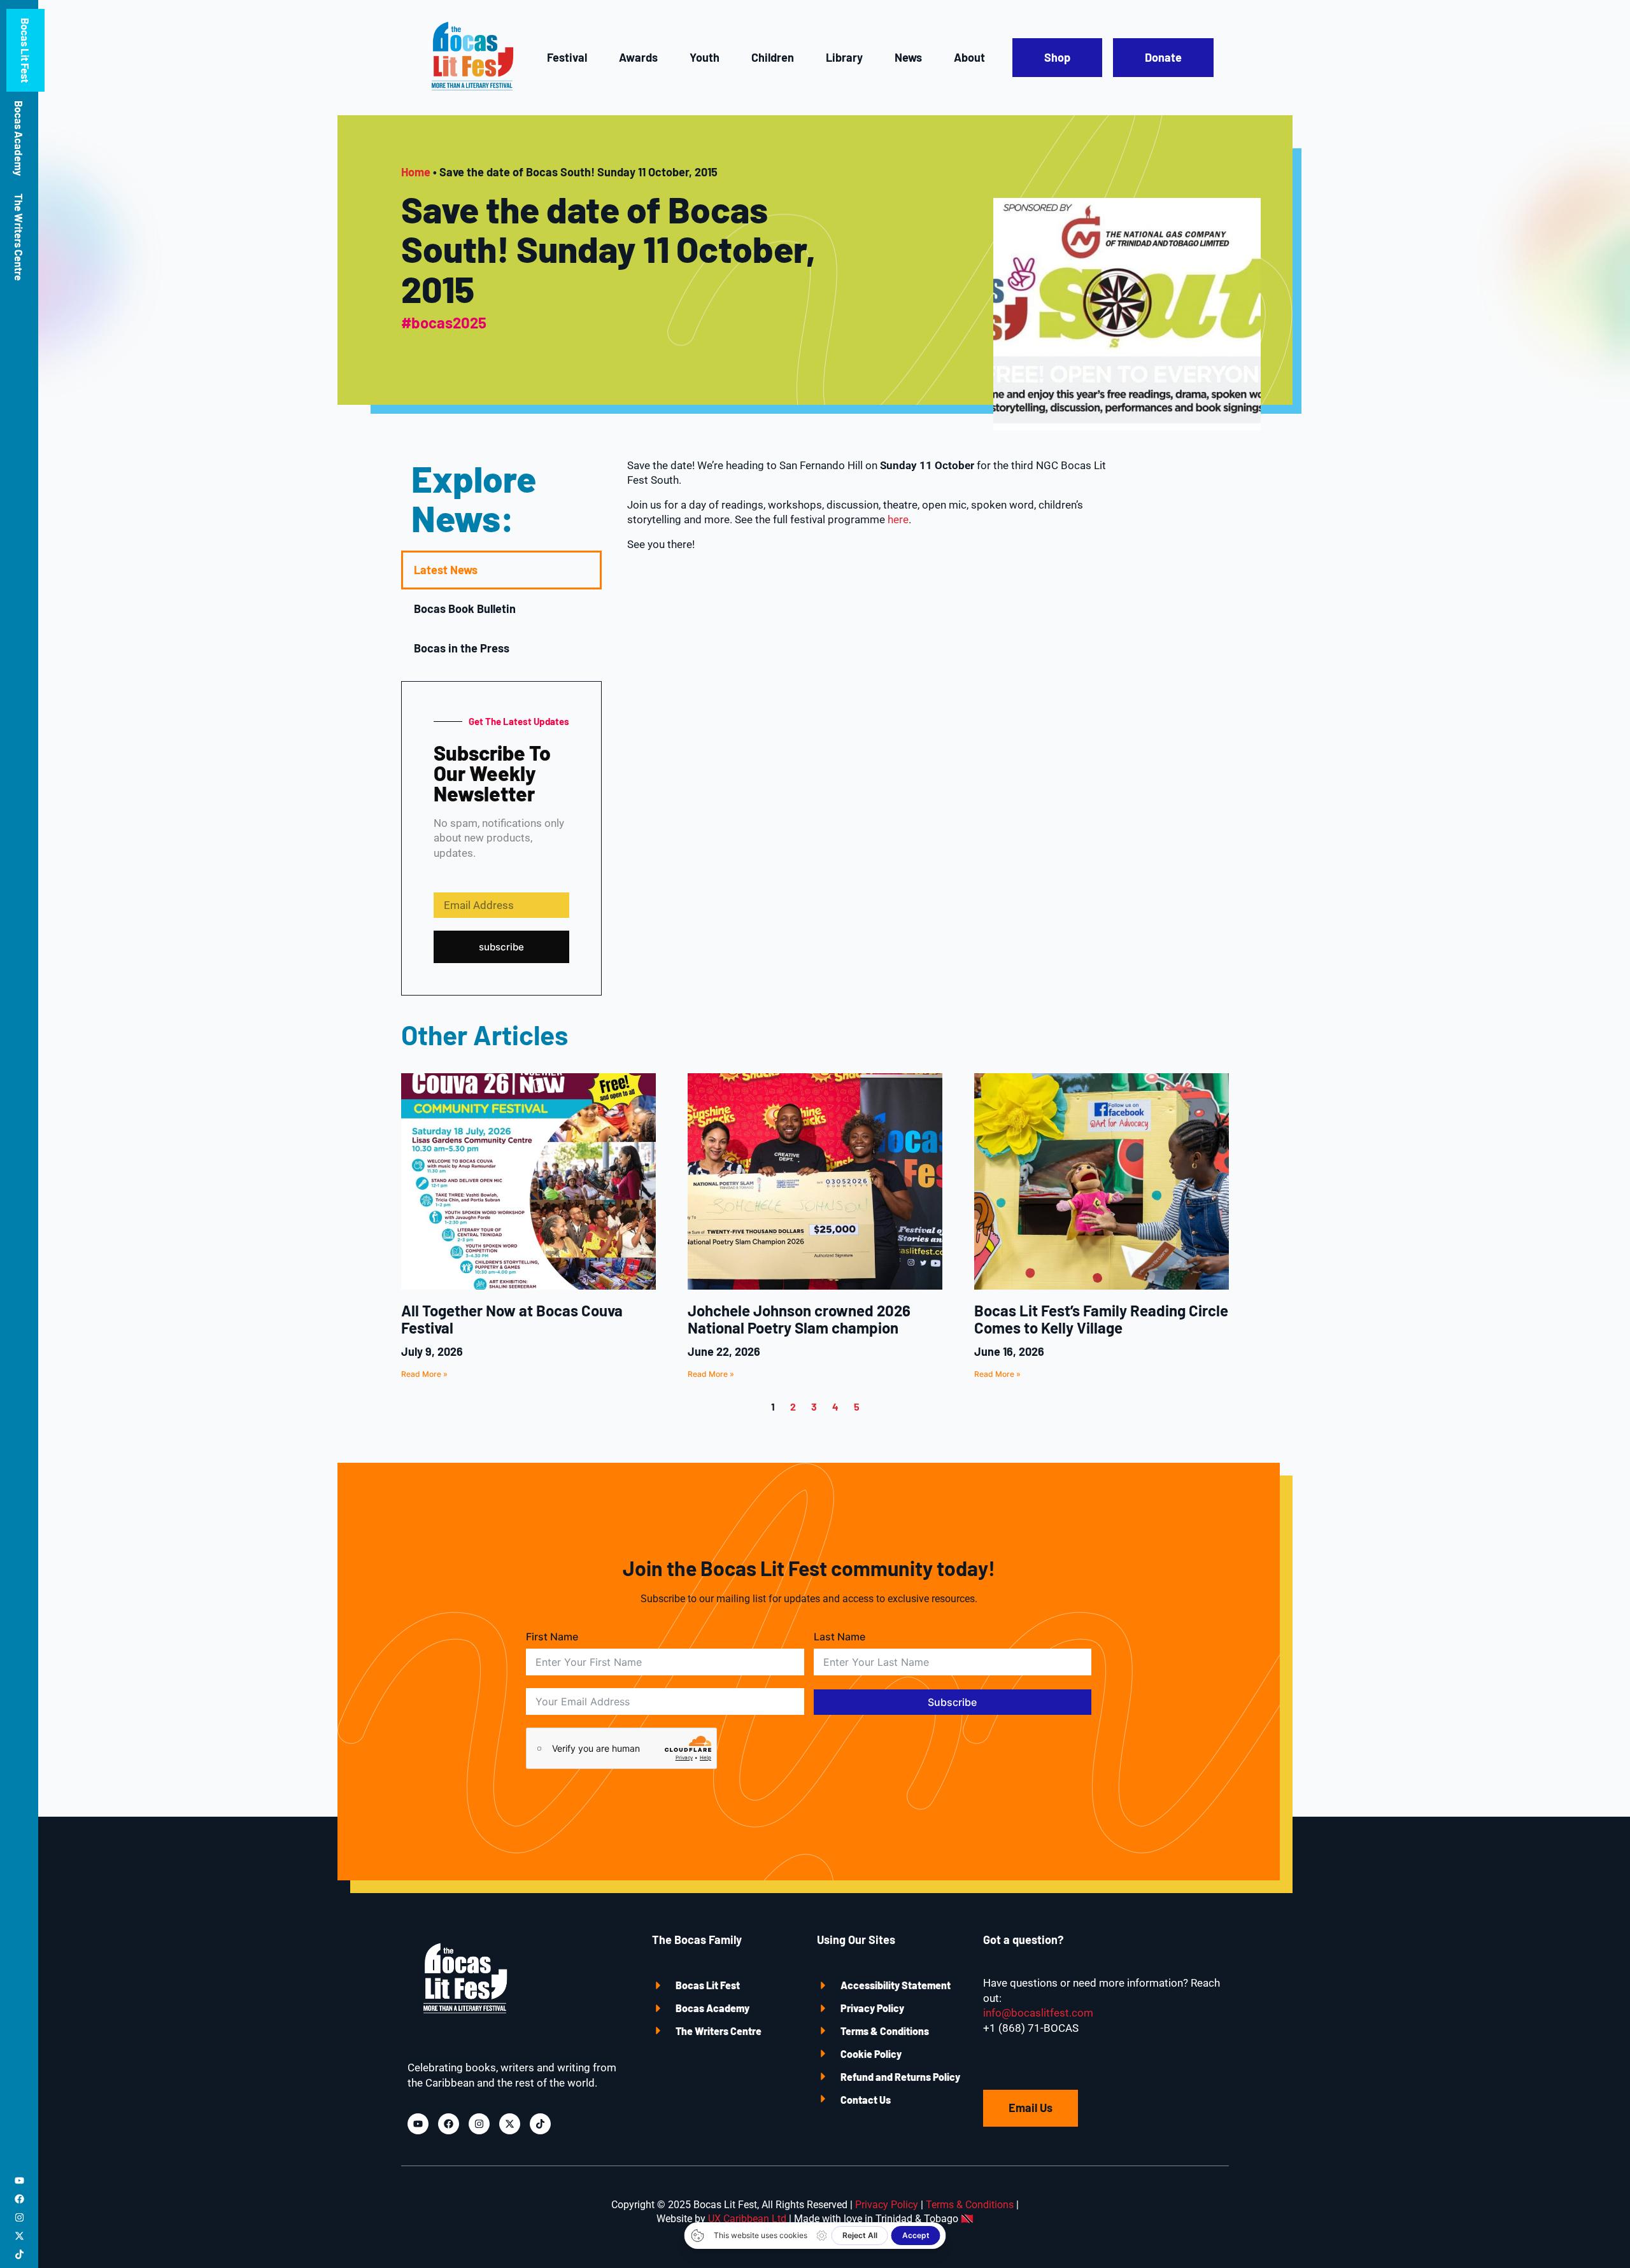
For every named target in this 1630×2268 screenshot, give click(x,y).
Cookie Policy (871, 2054)
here (898, 519)
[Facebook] (19, 2199)
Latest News (446, 570)
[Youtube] (19, 2180)
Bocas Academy (19, 138)
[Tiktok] (19, 2254)
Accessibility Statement (896, 1985)
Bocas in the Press (462, 648)
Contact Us (866, 2100)
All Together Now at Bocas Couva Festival (512, 1319)
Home (416, 172)
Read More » (424, 1374)
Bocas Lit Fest (25, 50)
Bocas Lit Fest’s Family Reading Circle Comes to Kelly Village (1101, 1319)
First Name (552, 1637)
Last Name (840, 1637)
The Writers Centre (19, 237)
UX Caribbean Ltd (747, 2219)
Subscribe (952, 1702)
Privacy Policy (872, 2008)
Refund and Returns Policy (900, 2077)
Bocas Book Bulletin (465, 609)
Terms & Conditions (885, 2031)
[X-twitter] (19, 2236)
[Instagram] (19, 2217)
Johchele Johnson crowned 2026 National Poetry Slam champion (799, 1319)
